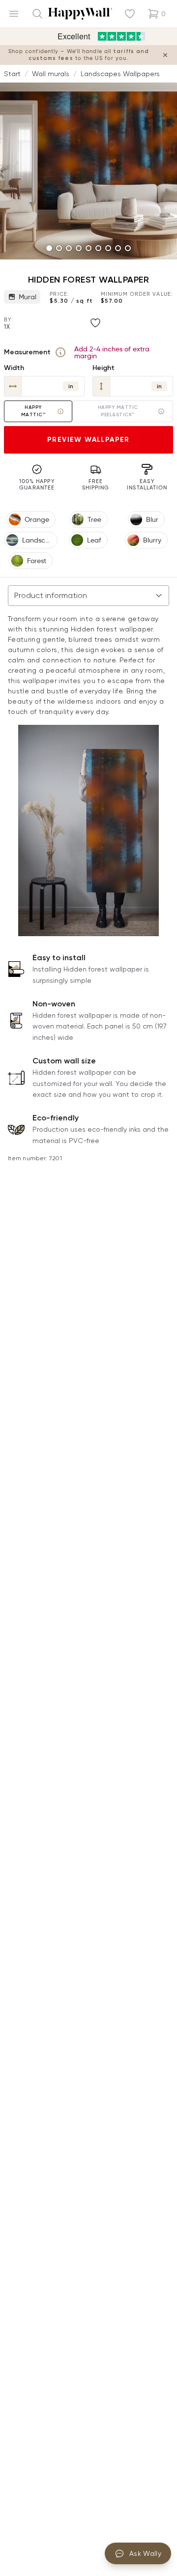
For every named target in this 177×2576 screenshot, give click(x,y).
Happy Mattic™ (33, 411)
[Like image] (95, 323)
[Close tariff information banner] (165, 55)
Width (14, 368)
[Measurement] (60, 352)
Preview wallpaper (88, 440)
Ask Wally (145, 2553)
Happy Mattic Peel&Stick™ (118, 411)
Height (103, 368)
